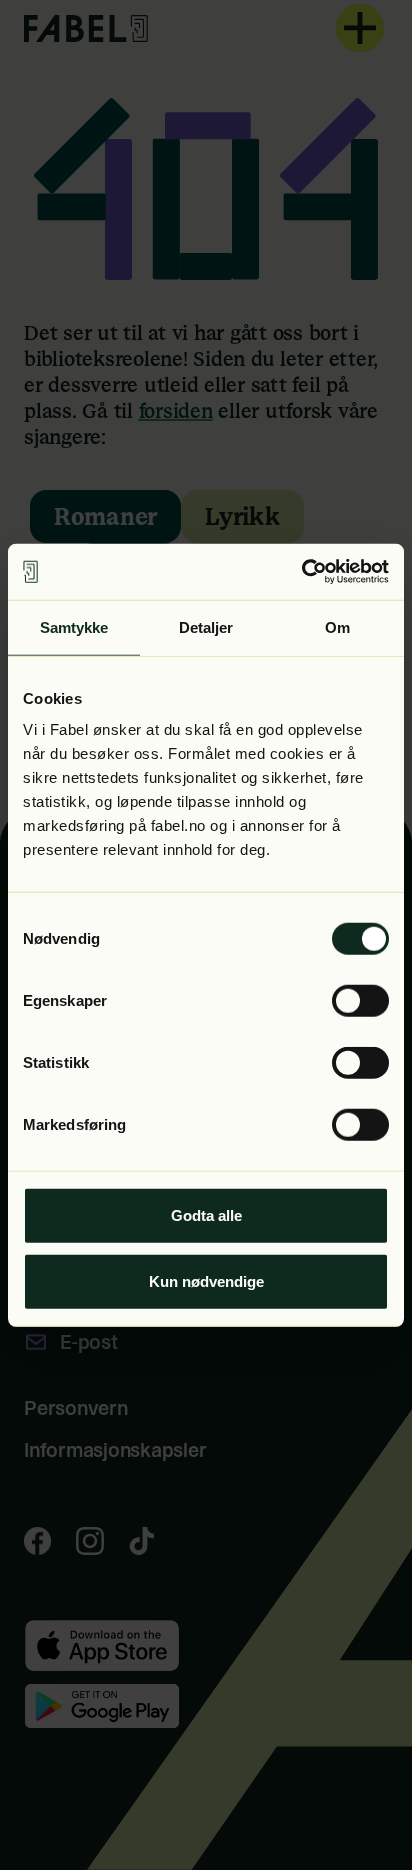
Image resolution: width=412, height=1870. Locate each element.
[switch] (360, 1001)
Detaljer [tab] (206, 626)
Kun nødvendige (206, 1280)
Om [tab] (337, 626)
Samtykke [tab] (74, 626)
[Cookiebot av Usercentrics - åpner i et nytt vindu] (301, 572)
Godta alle (206, 1215)
